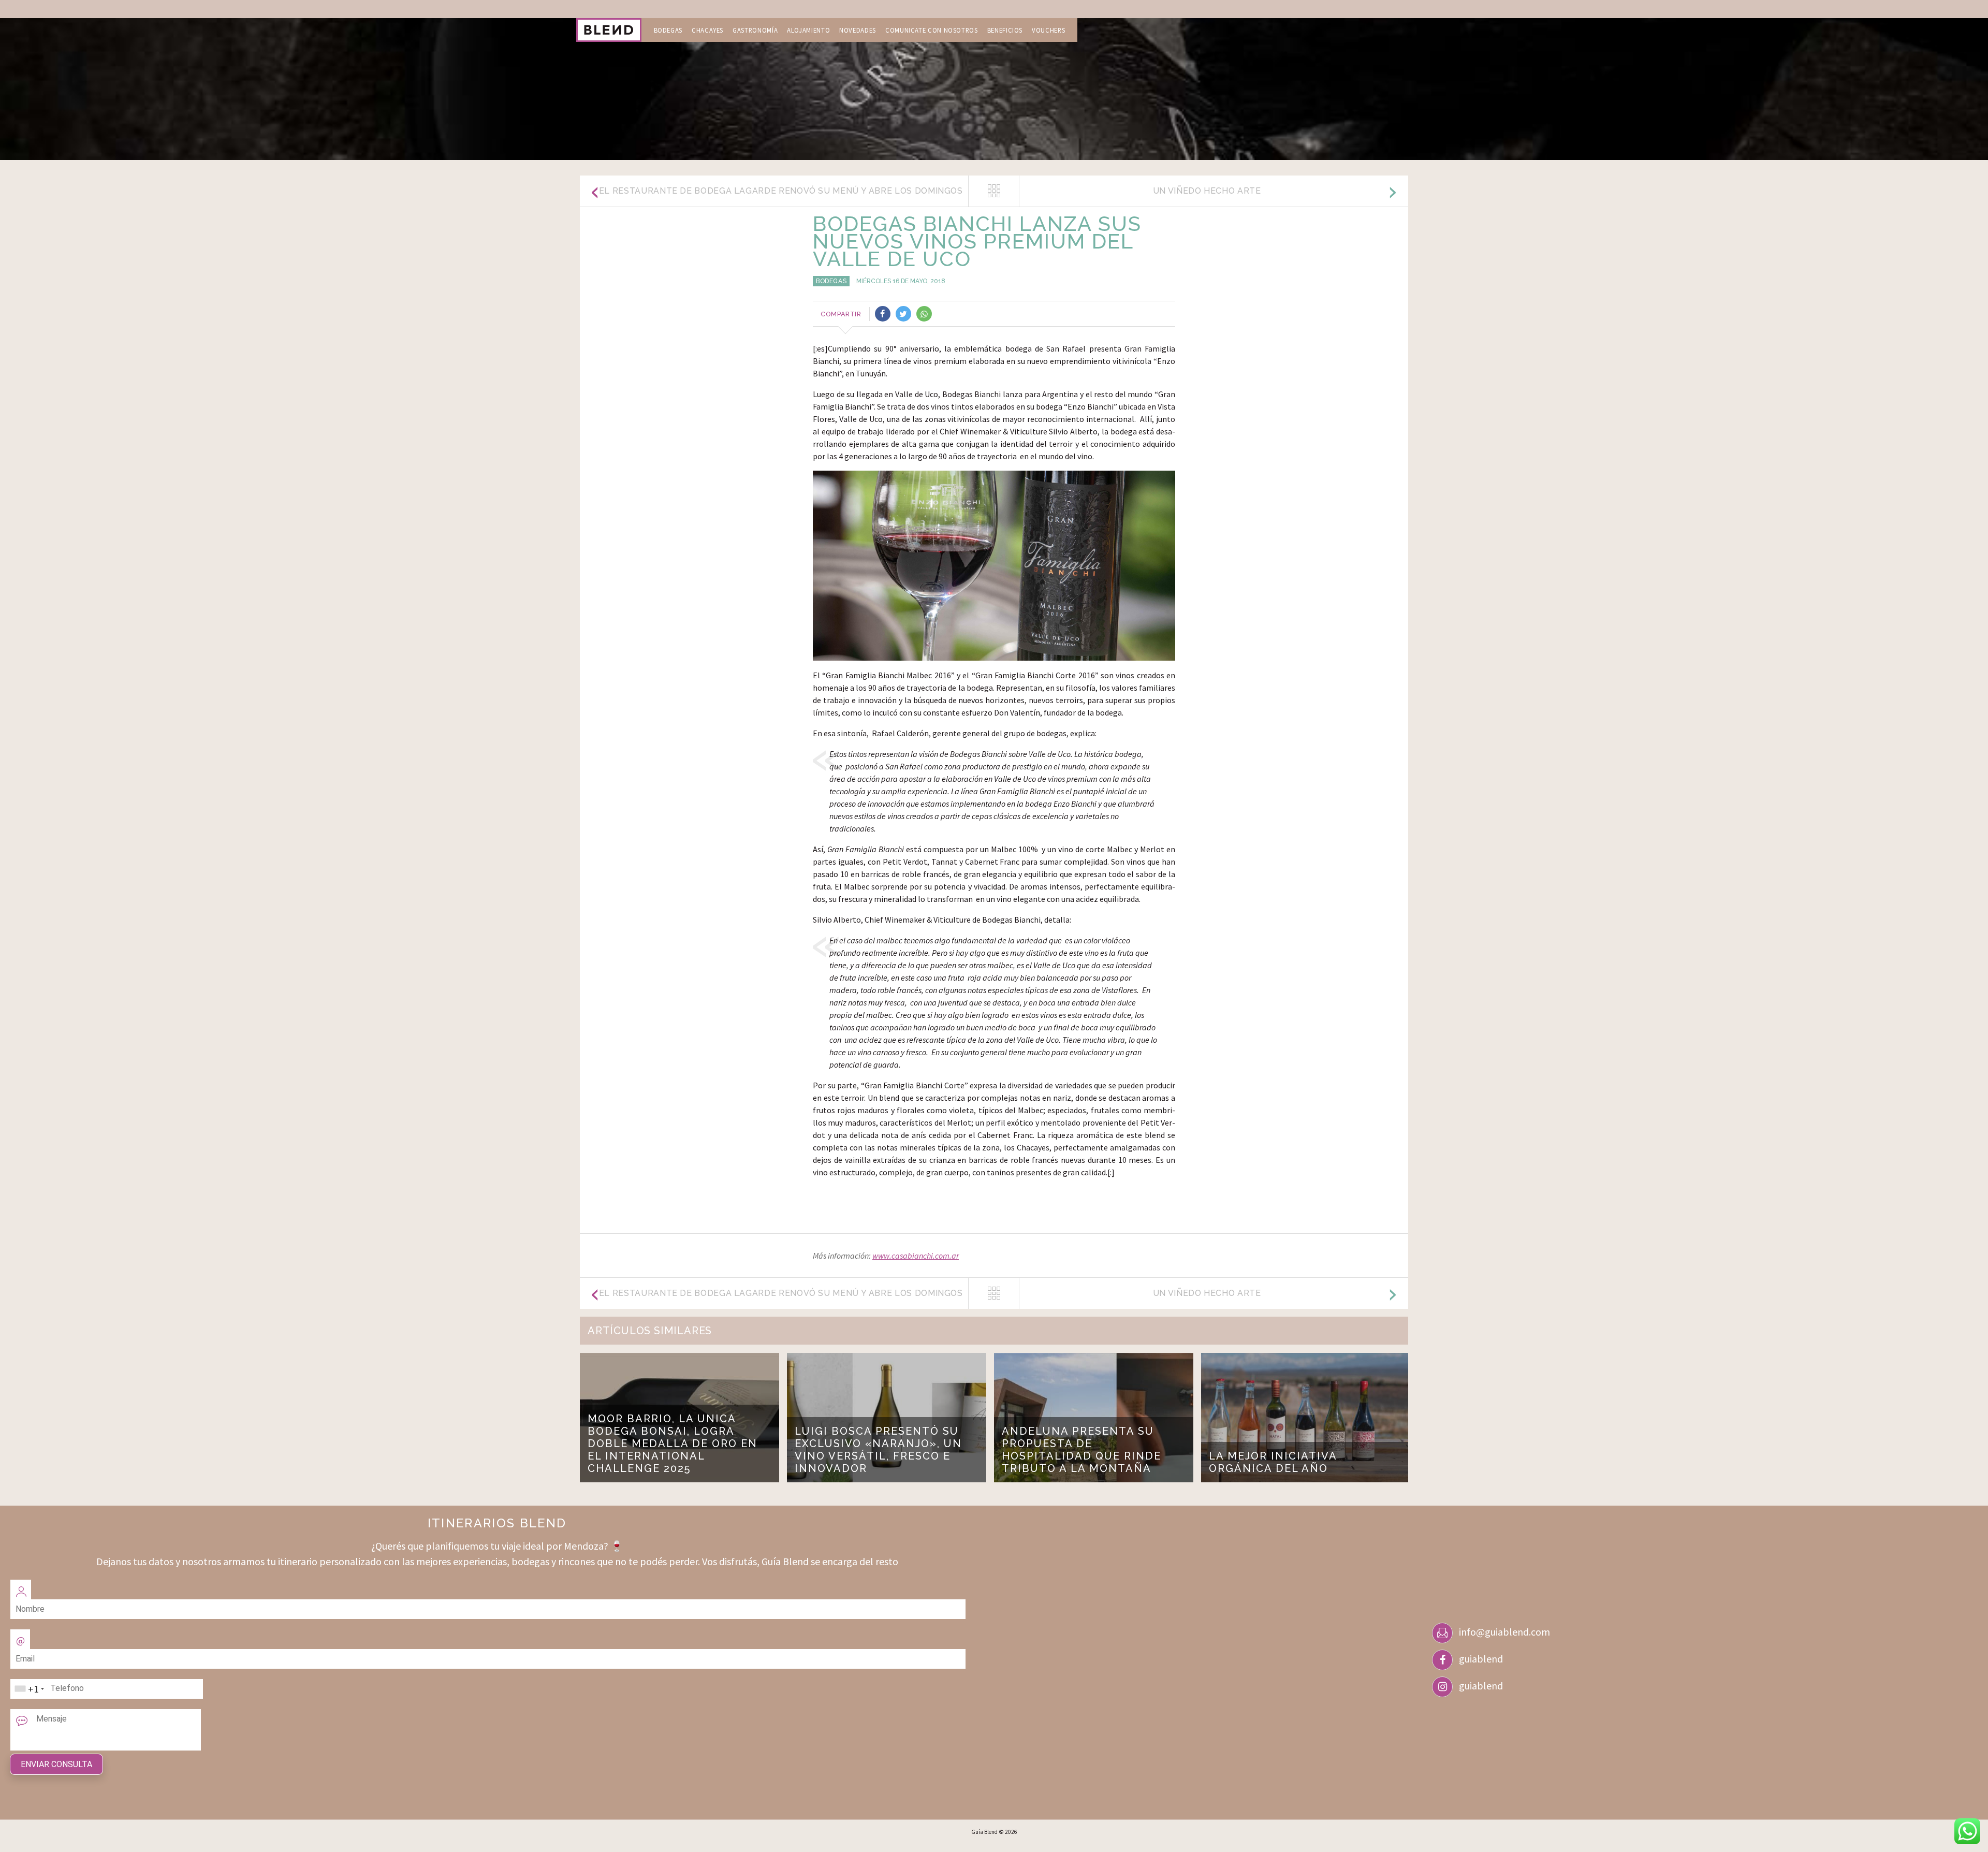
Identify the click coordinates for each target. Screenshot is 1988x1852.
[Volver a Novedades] (994, 191)
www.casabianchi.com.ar (916, 1256)
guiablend (1481, 1659)
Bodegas (668, 30)
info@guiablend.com (1504, 1632)
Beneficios (1005, 30)
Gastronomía (755, 30)
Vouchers (1048, 30)
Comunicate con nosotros (932, 30)
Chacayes (707, 30)
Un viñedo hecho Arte (1207, 191)
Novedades (858, 30)
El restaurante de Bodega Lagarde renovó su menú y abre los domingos (781, 191)
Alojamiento (808, 30)
